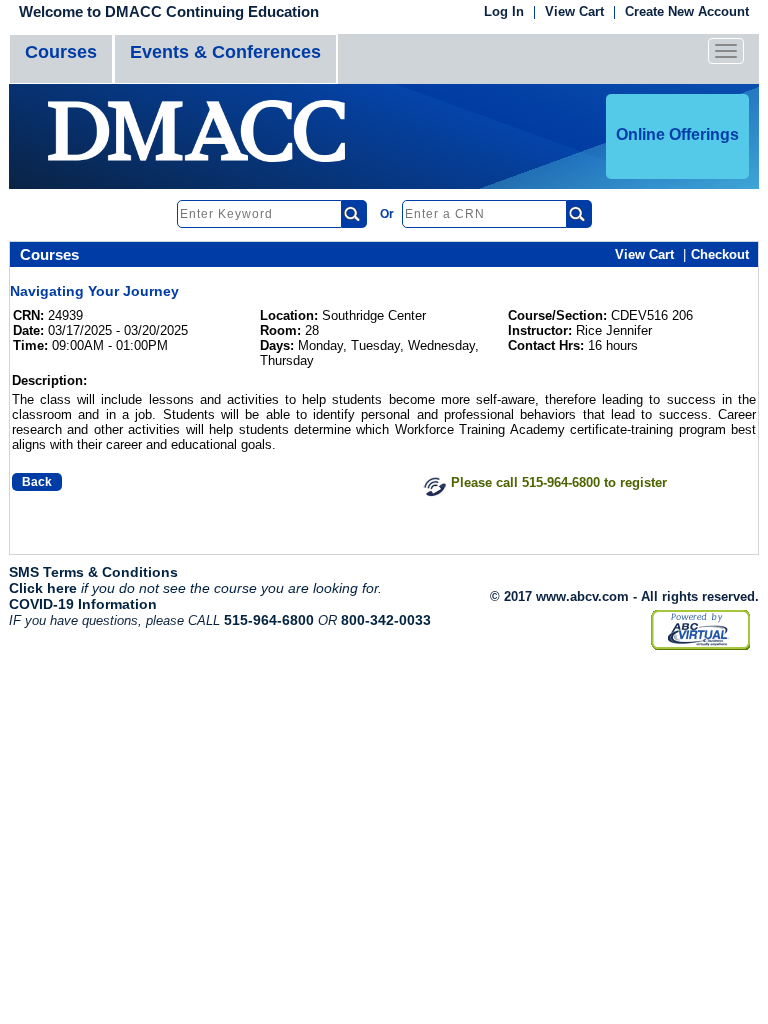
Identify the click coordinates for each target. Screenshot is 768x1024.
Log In (504, 12)
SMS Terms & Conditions (93, 572)
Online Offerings (677, 134)
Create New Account (687, 12)
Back (37, 482)
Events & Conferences (225, 52)
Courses (61, 52)
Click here (43, 588)
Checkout (720, 254)
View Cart (574, 12)
